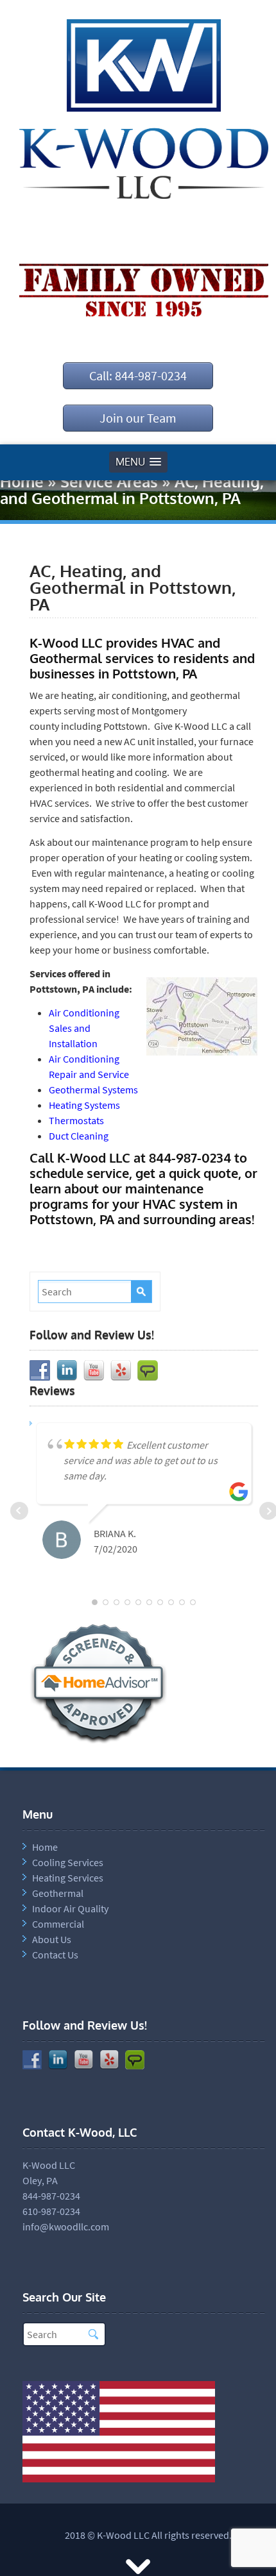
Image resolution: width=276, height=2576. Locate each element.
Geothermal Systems (93, 1090)
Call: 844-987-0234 (138, 375)
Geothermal (58, 1893)
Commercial (58, 1924)
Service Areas (109, 481)
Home (22, 481)
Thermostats (76, 1120)
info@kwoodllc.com (66, 2227)
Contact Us (55, 1955)
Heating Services (68, 1878)
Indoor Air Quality (70, 1908)
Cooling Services (68, 1862)
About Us (52, 1939)
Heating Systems (84, 1105)
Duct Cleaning (79, 1136)
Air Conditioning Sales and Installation (84, 1028)
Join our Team (138, 418)
